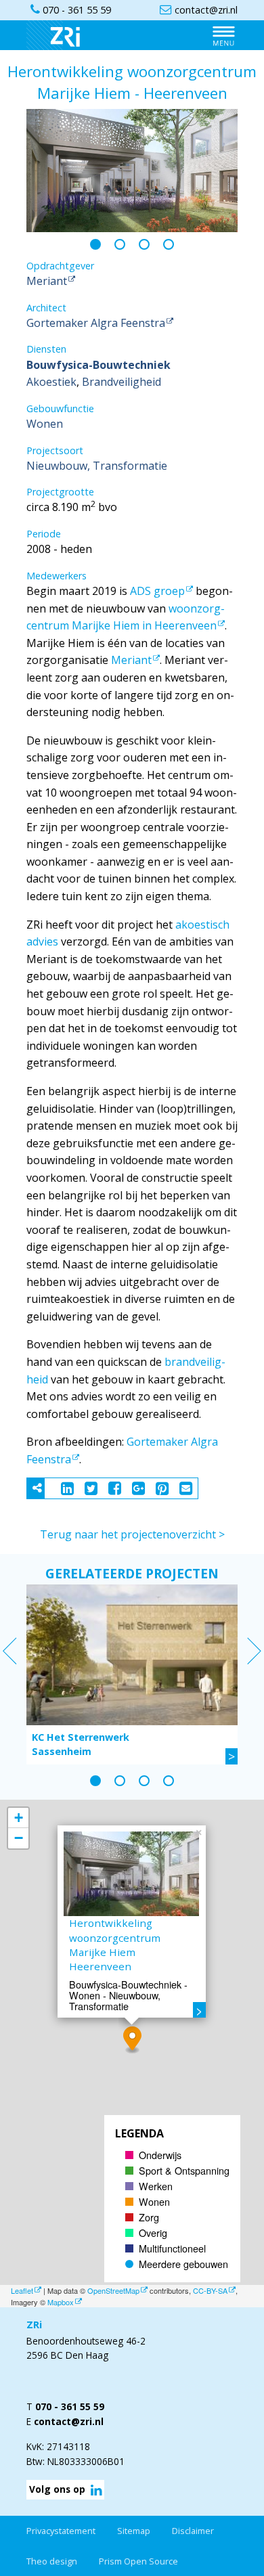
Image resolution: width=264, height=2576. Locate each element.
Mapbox (61, 2302)
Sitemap (134, 2531)
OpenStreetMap (113, 2290)
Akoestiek (51, 382)
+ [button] (19, 1818)
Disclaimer (193, 2531)
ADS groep (157, 591)
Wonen (45, 424)
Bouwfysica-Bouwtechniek (98, 365)
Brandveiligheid (122, 382)
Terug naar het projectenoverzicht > (132, 1534)
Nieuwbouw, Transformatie (97, 466)
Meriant (47, 281)
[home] (60, 35)
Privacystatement (61, 2531)
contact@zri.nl (69, 2421)
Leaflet (22, 2290)
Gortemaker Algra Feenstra (96, 323)
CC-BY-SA (210, 2290)
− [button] (19, 1838)
